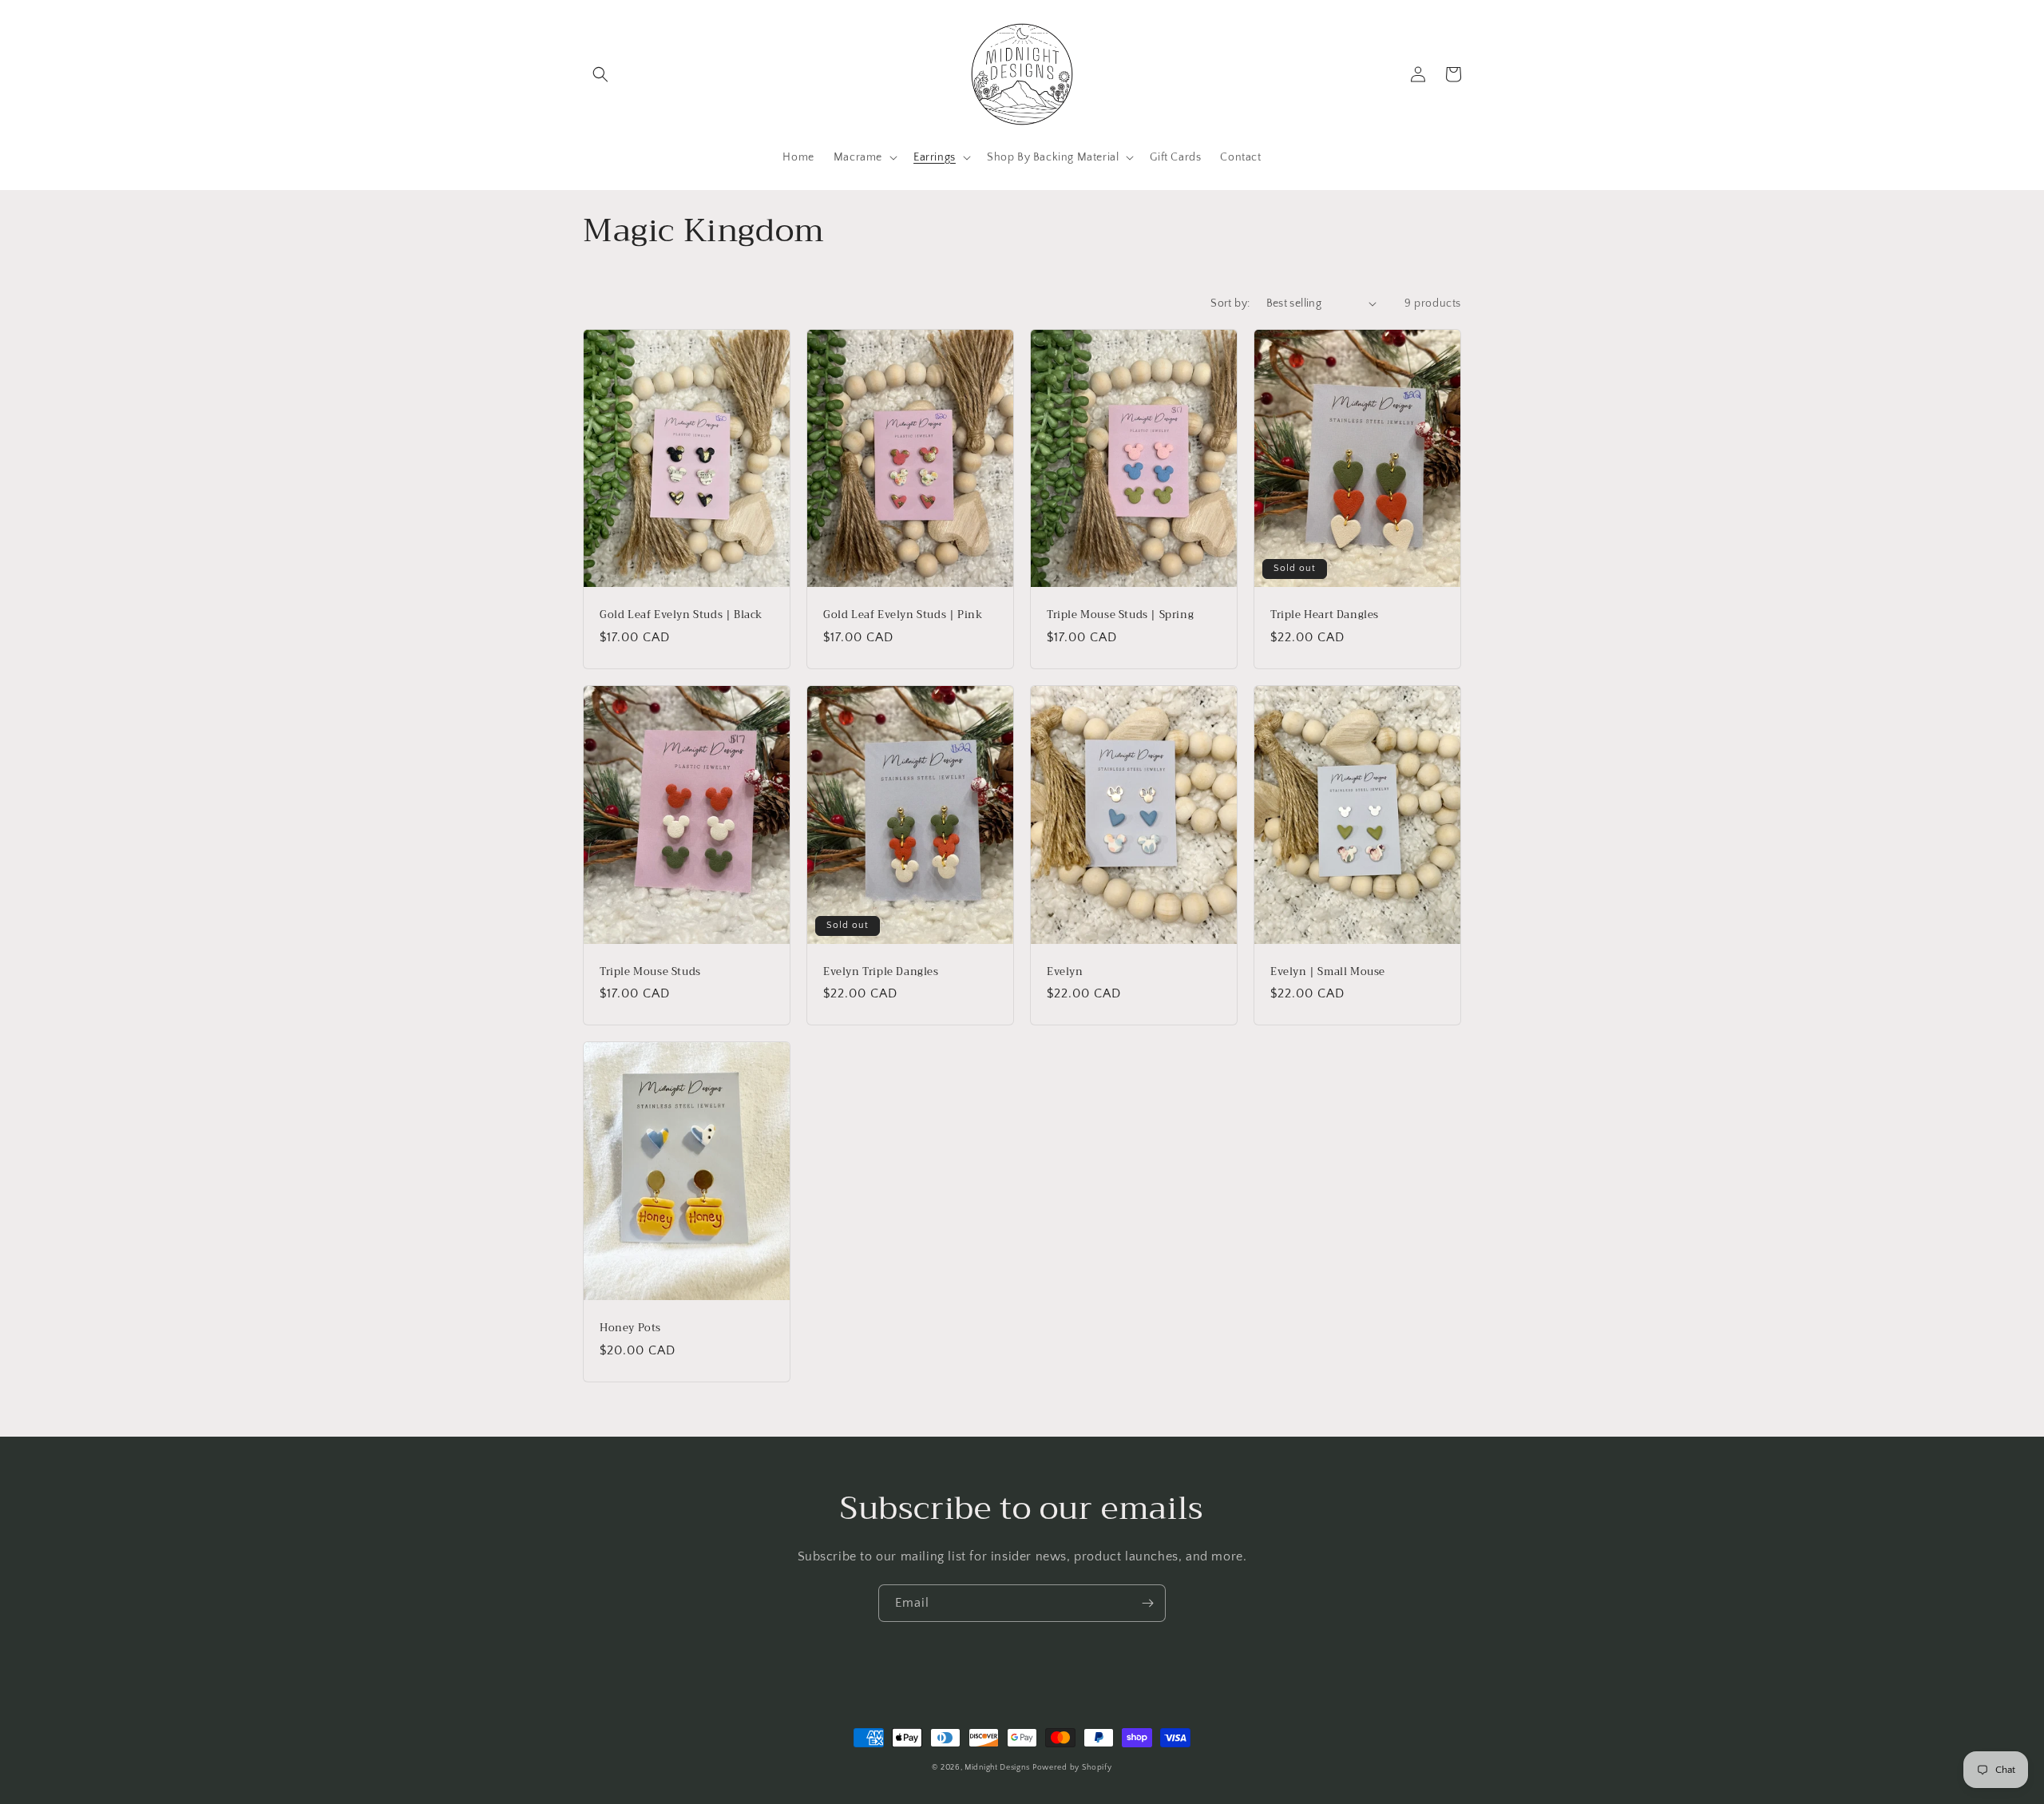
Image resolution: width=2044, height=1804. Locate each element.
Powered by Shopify (1072, 1768)
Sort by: (1230, 303)
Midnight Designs (997, 1768)
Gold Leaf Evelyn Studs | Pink (903, 615)
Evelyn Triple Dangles (881, 972)
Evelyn (1065, 972)
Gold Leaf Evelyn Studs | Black (681, 615)
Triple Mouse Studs (650, 972)
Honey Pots (630, 1328)
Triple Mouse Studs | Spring (1120, 615)
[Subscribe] (1147, 1603)
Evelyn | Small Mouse (1328, 972)
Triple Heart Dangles (1325, 615)
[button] (600, 74)
